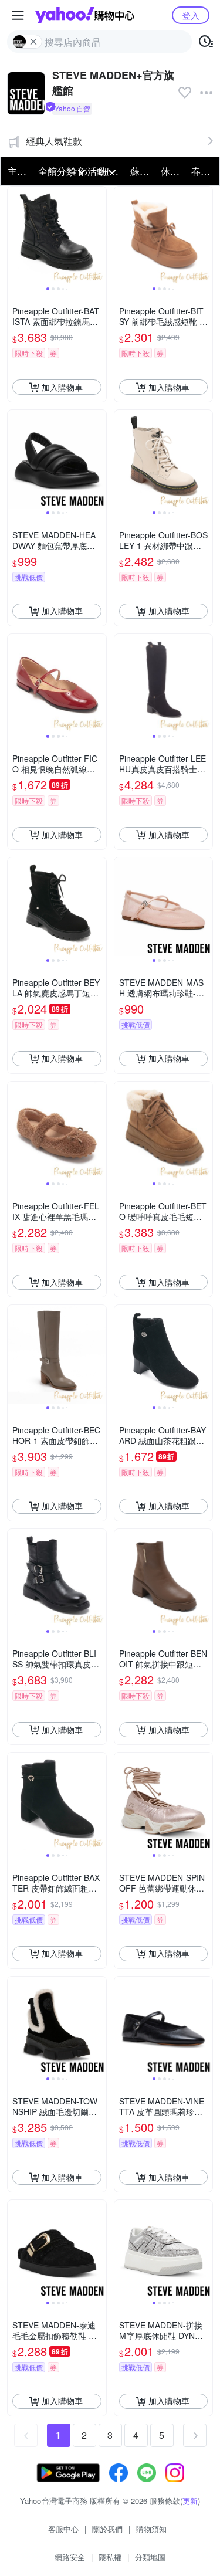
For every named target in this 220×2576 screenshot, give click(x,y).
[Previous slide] (15, 236)
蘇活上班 (142, 171)
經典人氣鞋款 (54, 141)
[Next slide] (99, 236)
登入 (191, 15)
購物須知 (151, 2529)
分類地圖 (150, 2557)
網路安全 (70, 2557)
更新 (190, 2501)
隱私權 (110, 2557)
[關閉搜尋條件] (33, 42)
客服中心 (63, 2529)
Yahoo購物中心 (85, 15)
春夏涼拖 (203, 171)
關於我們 (107, 2529)
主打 (17, 171)
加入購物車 (62, 387)
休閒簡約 (172, 171)
